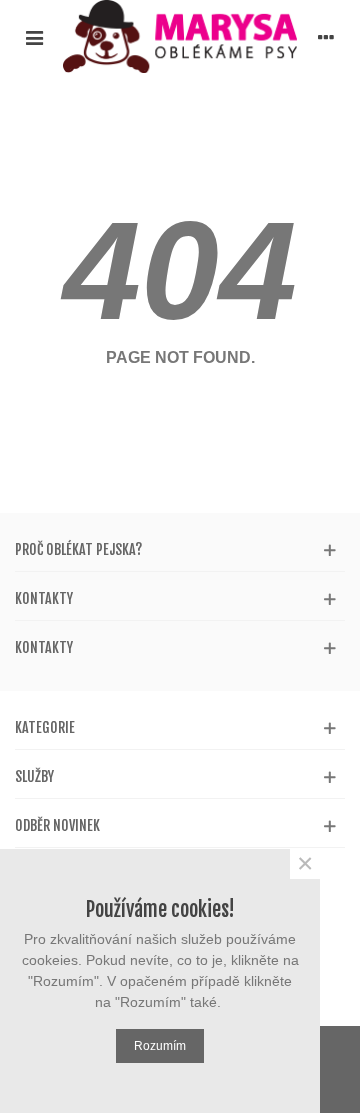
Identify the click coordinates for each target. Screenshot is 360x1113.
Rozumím (160, 1046)
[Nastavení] (326, 37)
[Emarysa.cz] (180, 36)
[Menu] (34, 37)
